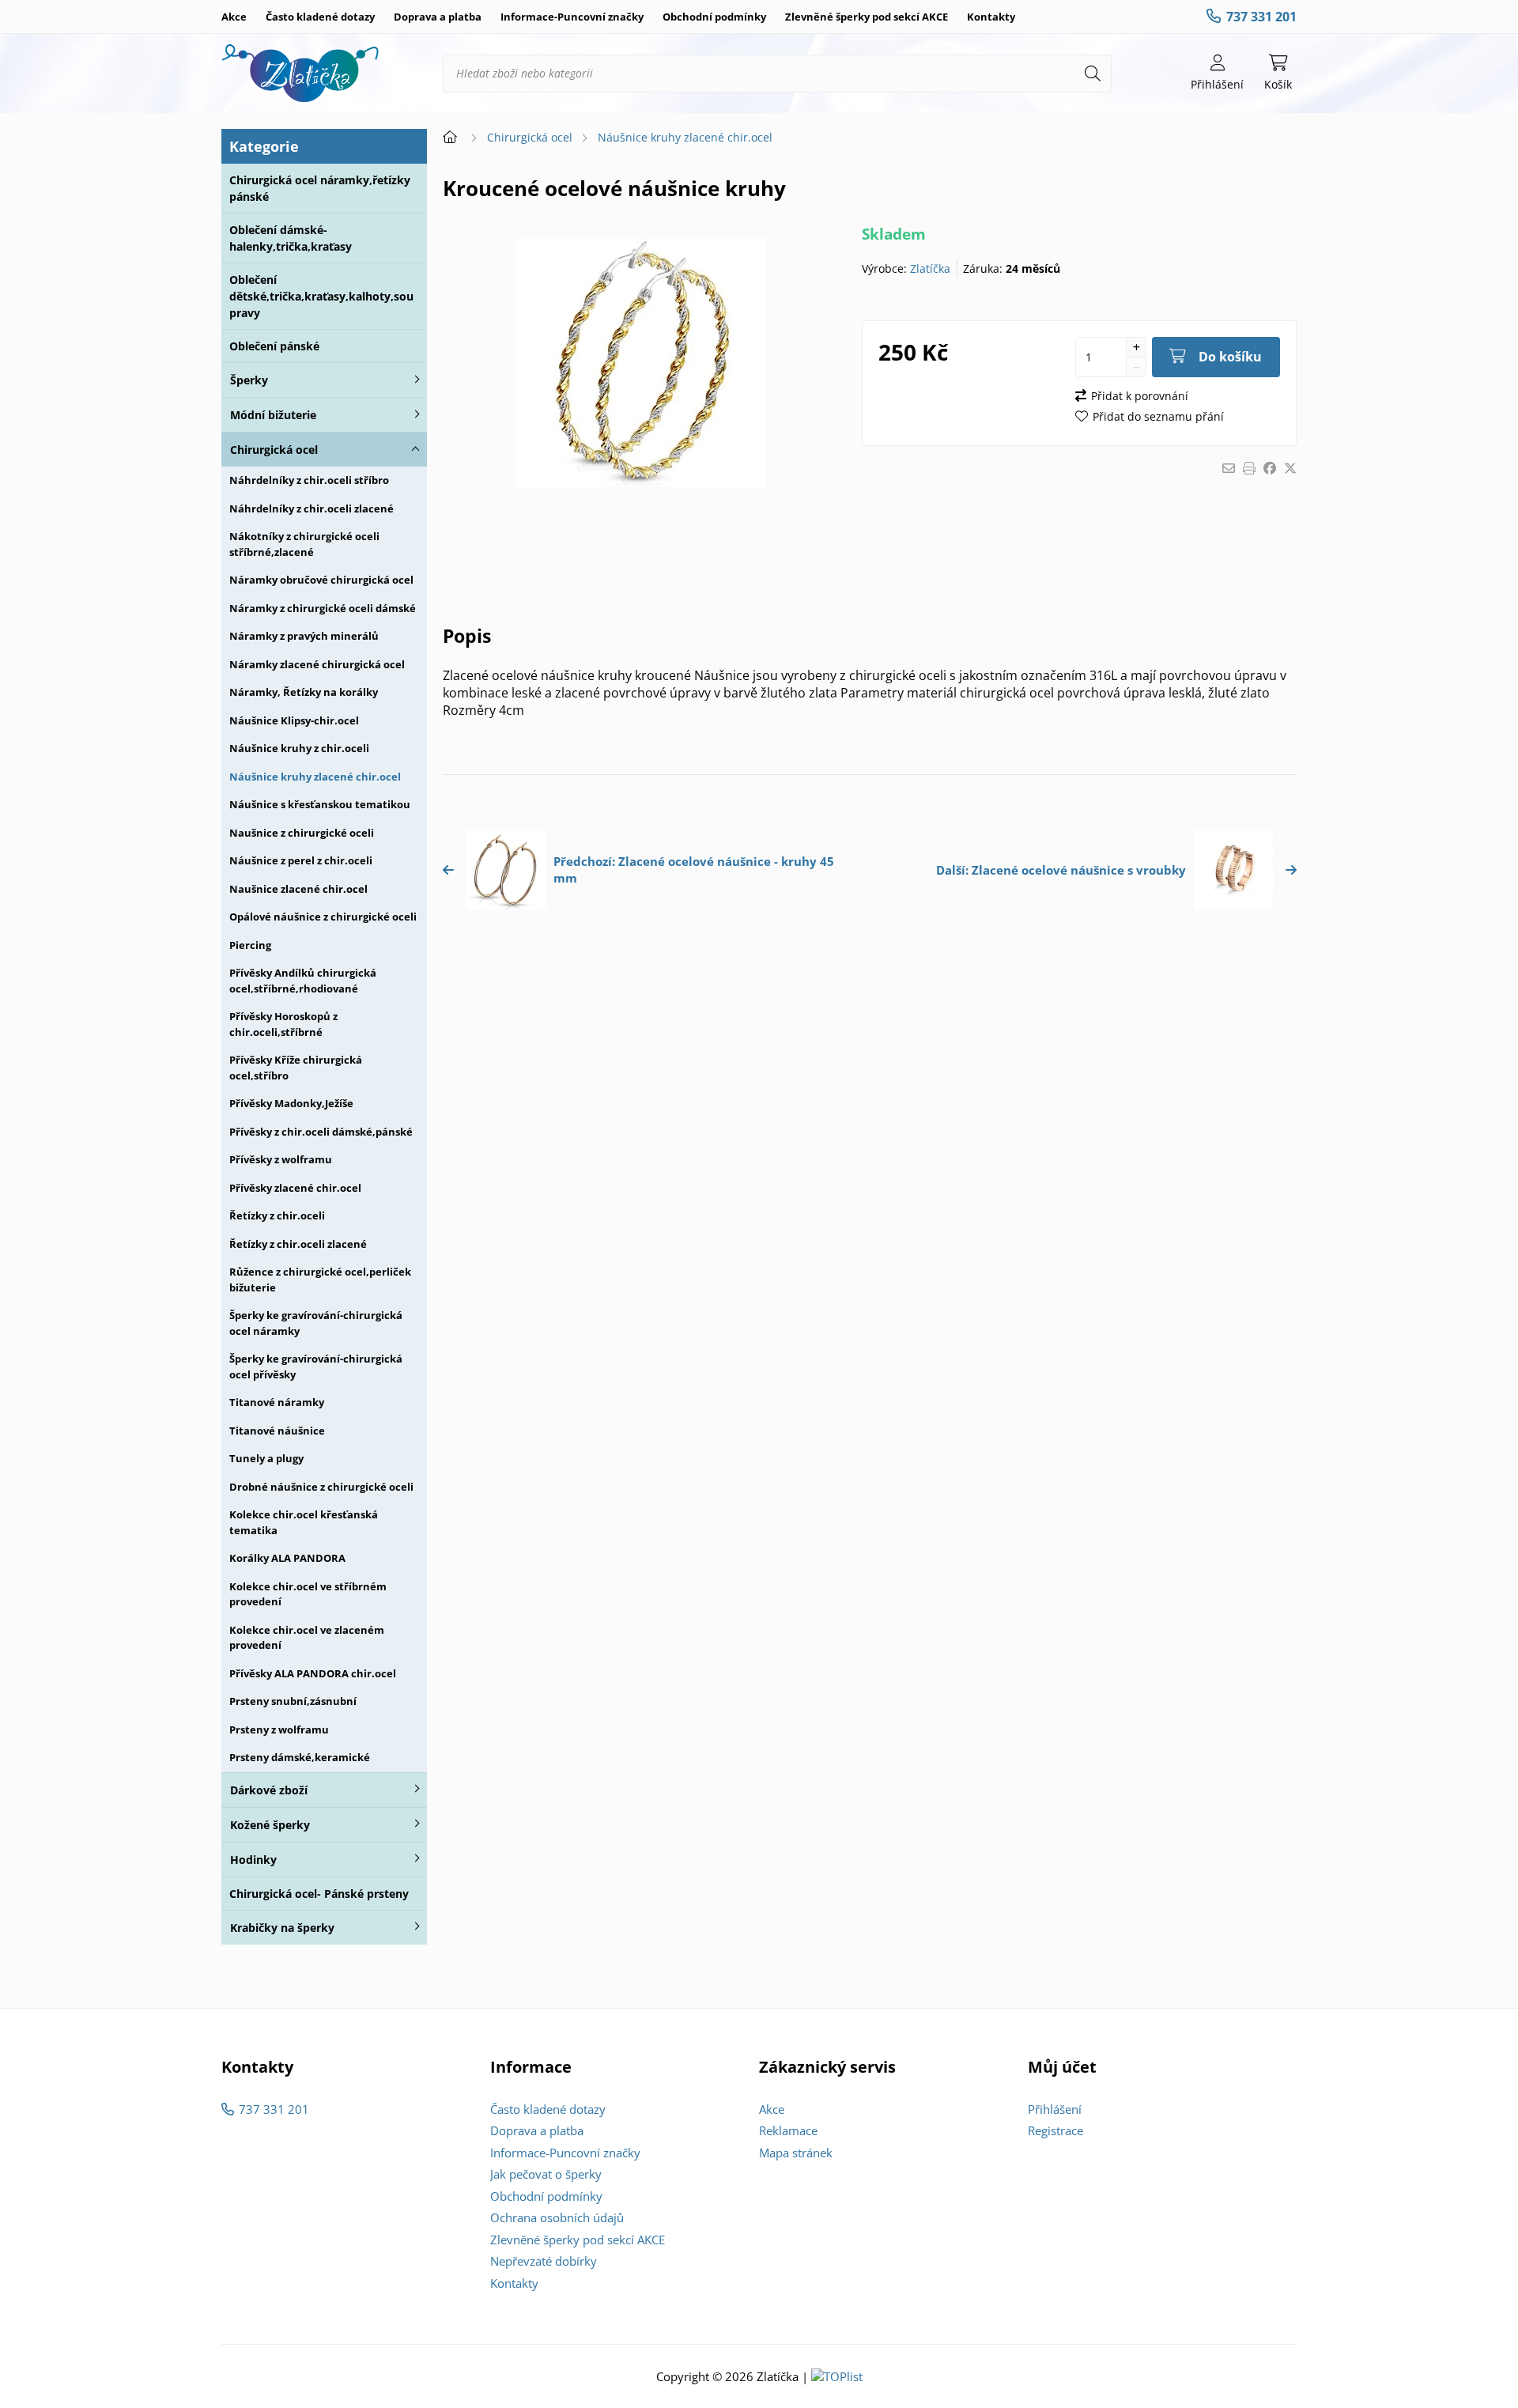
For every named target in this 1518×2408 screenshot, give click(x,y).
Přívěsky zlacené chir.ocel (295, 1188)
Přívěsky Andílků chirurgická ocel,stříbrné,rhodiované (303, 981)
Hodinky (253, 1860)
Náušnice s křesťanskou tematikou (320, 804)
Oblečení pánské (274, 346)
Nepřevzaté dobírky (544, 2261)
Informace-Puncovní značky (572, 17)
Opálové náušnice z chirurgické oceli (323, 917)
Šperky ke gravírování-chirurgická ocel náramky (316, 1323)
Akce (234, 17)
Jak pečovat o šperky (546, 2174)
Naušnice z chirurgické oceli (302, 833)
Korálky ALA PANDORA (287, 1558)
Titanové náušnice (277, 1431)
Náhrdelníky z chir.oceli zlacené (312, 508)
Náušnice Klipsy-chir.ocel (294, 720)
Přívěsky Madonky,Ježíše (291, 1103)
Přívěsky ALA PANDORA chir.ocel (313, 1673)
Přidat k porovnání (1140, 396)
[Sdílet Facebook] (1270, 468)
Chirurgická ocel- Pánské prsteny (319, 1894)
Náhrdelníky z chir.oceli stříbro (309, 480)
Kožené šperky (270, 1825)
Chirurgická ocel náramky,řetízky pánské (320, 188)
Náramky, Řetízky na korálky (304, 692)
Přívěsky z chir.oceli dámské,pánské (321, 1132)
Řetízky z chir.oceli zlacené (298, 1244)
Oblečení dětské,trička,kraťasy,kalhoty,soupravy (321, 296)
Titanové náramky (277, 1402)
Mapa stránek (796, 2153)
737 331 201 (1261, 17)
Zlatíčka (930, 268)
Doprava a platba (438, 17)
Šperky (249, 380)
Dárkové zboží (269, 1790)
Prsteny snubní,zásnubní (293, 1701)
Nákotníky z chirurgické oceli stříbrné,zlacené (304, 544)
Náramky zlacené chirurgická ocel (317, 664)
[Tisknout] (1249, 468)
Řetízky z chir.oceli (277, 1215)
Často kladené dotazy (320, 17)
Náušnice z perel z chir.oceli (301, 860)
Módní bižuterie (273, 415)
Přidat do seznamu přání (1158, 416)
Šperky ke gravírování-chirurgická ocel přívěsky (316, 1367)
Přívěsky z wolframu (281, 1159)
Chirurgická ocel (274, 450)
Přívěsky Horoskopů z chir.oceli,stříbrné (283, 1024)
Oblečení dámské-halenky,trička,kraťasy (291, 238)
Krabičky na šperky (282, 1928)
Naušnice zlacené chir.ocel (298, 889)
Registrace (1055, 2130)
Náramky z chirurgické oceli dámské (323, 608)
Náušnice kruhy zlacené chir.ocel (315, 777)
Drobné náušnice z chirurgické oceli (321, 1487)
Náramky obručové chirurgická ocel (321, 580)
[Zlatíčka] (300, 74)
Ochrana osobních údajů (557, 2217)
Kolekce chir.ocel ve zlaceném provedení (307, 1638)
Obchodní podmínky (714, 17)
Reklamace (788, 2130)
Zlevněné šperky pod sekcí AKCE (867, 17)
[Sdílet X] (1290, 468)
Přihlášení (1055, 2109)
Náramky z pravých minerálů (304, 636)
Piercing (250, 945)
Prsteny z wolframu (279, 1729)
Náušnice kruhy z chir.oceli (299, 748)
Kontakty (991, 17)
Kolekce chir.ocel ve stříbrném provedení (308, 1594)
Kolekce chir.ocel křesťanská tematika (304, 1522)
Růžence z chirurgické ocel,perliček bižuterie (320, 1280)
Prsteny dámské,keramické (300, 1757)
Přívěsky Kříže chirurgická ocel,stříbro (296, 1068)
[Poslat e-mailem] (1229, 468)
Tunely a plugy (266, 1458)
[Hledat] (1093, 74)
